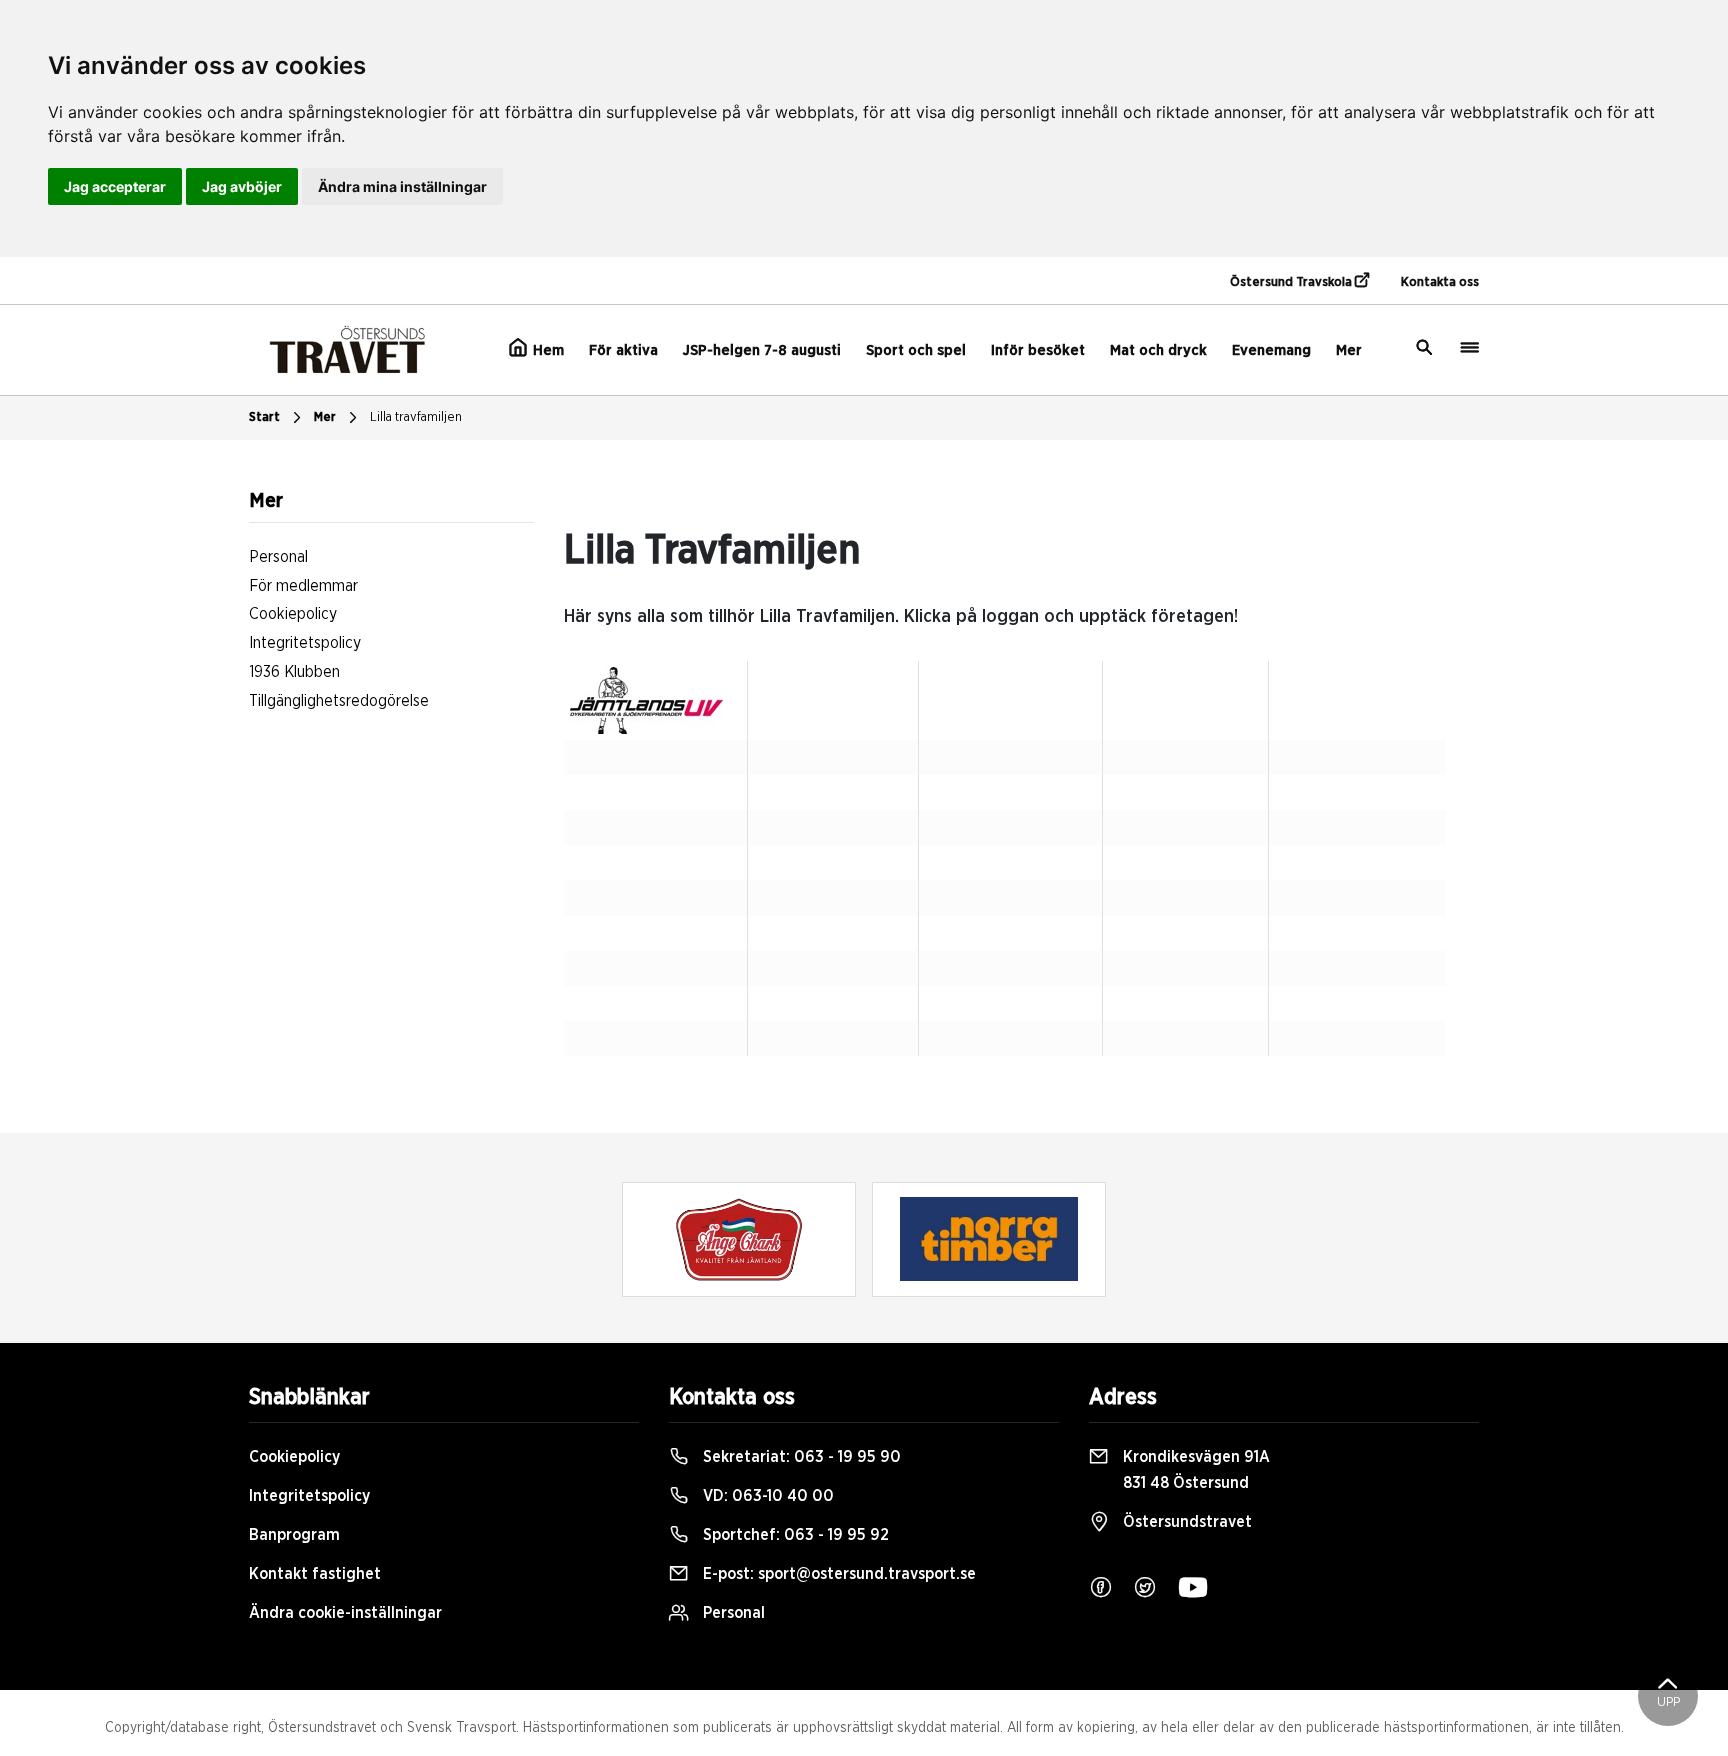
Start (264, 417)
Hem (546, 350)
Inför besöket (1038, 350)
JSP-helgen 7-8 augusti (762, 350)
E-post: (837, 1574)
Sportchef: (794, 1535)
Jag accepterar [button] (115, 186)
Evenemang (1271, 350)
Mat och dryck (1158, 350)
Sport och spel (916, 350)
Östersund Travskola (1292, 282)
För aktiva (623, 350)
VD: (766, 1496)
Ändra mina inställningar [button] (402, 186)
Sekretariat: (800, 1457)
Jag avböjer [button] (242, 186)
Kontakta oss (1440, 282)
